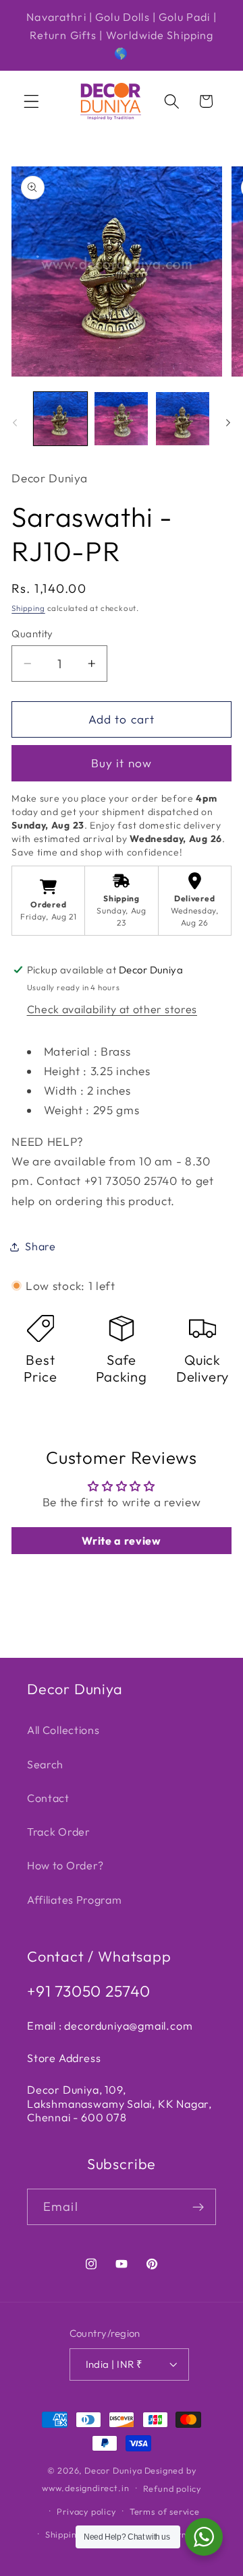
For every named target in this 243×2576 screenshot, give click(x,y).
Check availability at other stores (112, 1009)
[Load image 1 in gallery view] (60, 419)
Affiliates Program (74, 1900)
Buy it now (122, 763)
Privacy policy (86, 2511)
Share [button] (40, 1246)
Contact (48, 1798)
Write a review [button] (122, 1541)
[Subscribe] (198, 2207)
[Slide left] (15, 422)
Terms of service (165, 2511)
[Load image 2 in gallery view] (121, 419)
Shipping (28, 608)
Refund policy (172, 2488)
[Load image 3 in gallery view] (183, 419)
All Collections (63, 1730)
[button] (31, 101)
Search (45, 1764)
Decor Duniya (113, 2470)
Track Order (59, 1832)
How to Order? (65, 1865)
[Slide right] (228, 422)
